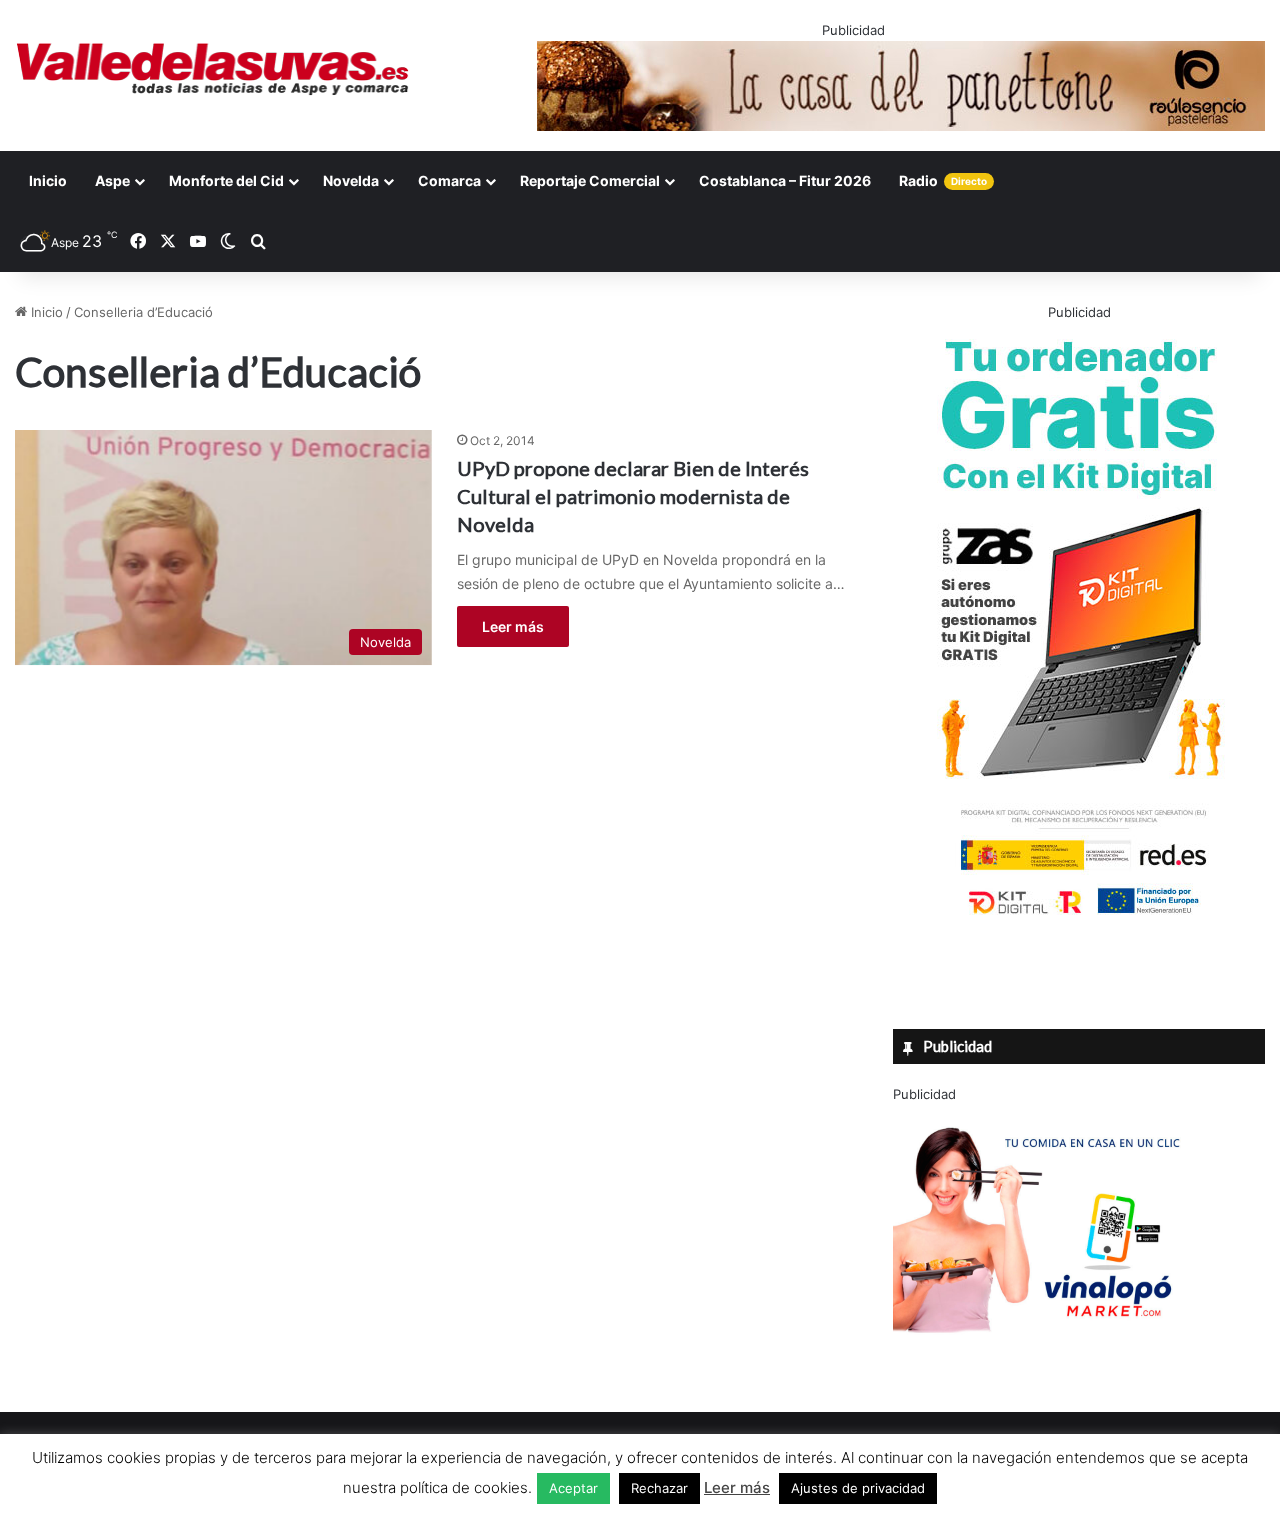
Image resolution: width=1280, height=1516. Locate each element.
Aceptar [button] (573, 1488)
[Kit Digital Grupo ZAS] (1079, 918)
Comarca (449, 180)
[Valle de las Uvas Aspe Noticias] (213, 69)
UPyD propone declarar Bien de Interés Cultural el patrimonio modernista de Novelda (633, 496)
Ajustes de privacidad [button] (858, 1488)
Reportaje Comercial (590, 180)
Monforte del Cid (226, 180)
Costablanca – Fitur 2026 (785, 180)
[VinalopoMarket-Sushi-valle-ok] (1043, 1350)
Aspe (112, 180)
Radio (943, 180)
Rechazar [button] (659, 1488)
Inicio (48, 180)
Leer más (513, 626)
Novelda (351, 180)
